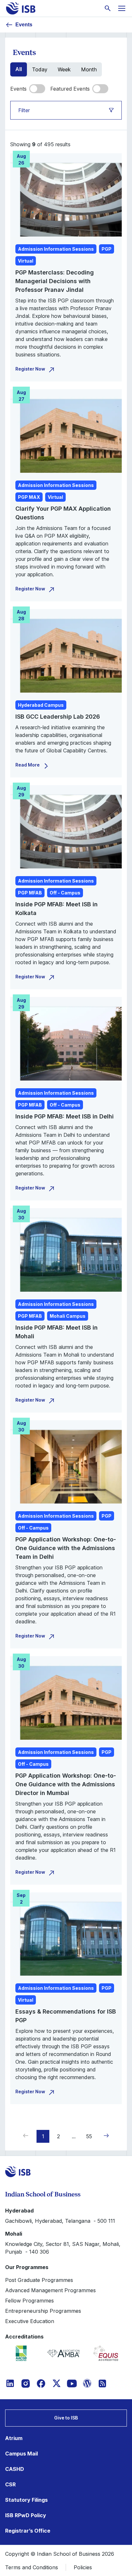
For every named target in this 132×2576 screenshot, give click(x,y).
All (19, 69)
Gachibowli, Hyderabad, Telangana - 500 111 (60, 2221)
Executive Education (30, 2321)
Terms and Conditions (32, 2567)
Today (40, 69)
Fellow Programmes (29, 2301)
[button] (105, 2136)
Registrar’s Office (28, 2531)
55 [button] (89, 2136)
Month (89, 69)
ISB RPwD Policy (26, 2515)
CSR (10, 2484)
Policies (83, 2567)
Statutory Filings (26, 2500)
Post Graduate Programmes (39, 2280)
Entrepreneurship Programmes (43, 2311)
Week (64, 69)
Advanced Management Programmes (50, 2290)
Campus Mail (21, 2454)
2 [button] (58, 2136)
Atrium (14, 2438)
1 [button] (43, 2136)
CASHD (15, 2469)
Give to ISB (66, 2418)
